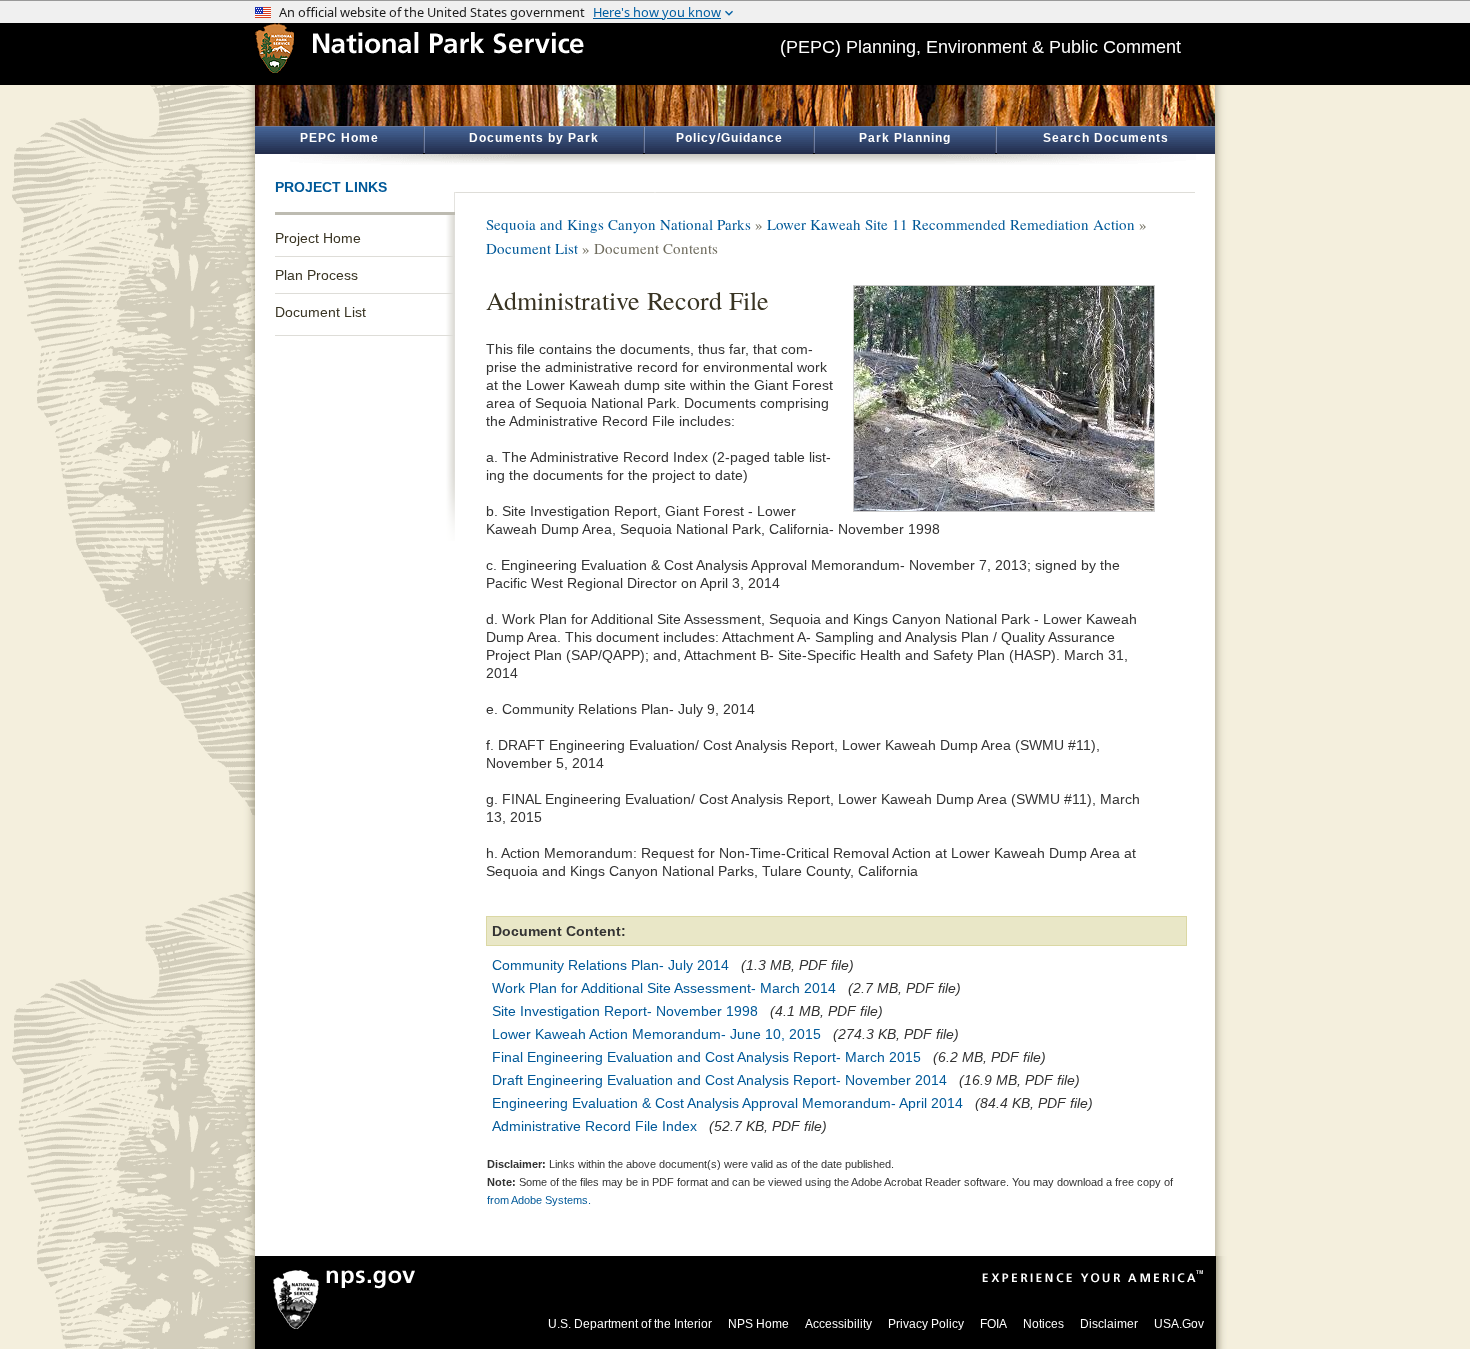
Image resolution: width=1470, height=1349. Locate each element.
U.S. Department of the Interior (630, 1324)
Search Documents (1106, 138)
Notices (1043, 1324)
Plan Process (316, 275)
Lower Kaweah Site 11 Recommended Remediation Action (951, 224)
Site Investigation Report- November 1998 (625, 1011)
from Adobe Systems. (539, 1200)
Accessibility (838, 1324)
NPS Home (758, 1324)
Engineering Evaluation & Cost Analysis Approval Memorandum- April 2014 (727, 1103)
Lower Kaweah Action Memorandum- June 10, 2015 (656, 1034)
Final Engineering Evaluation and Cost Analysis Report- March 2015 (706, 1057)
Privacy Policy (926, 1324)
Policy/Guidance (729, 138)
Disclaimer (1109, 1324)
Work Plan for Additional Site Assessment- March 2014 (664, 988)
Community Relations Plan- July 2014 (610, 965)
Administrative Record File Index (594, 1126)
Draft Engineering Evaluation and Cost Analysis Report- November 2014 (719, 1080)
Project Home (318, 238)
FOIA (993, 1324)
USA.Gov (1179, 1324)
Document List (320, 312)
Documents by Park (534, 138)
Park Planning (905, 138)
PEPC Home (339, 138)
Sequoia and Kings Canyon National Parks (618, 224)
